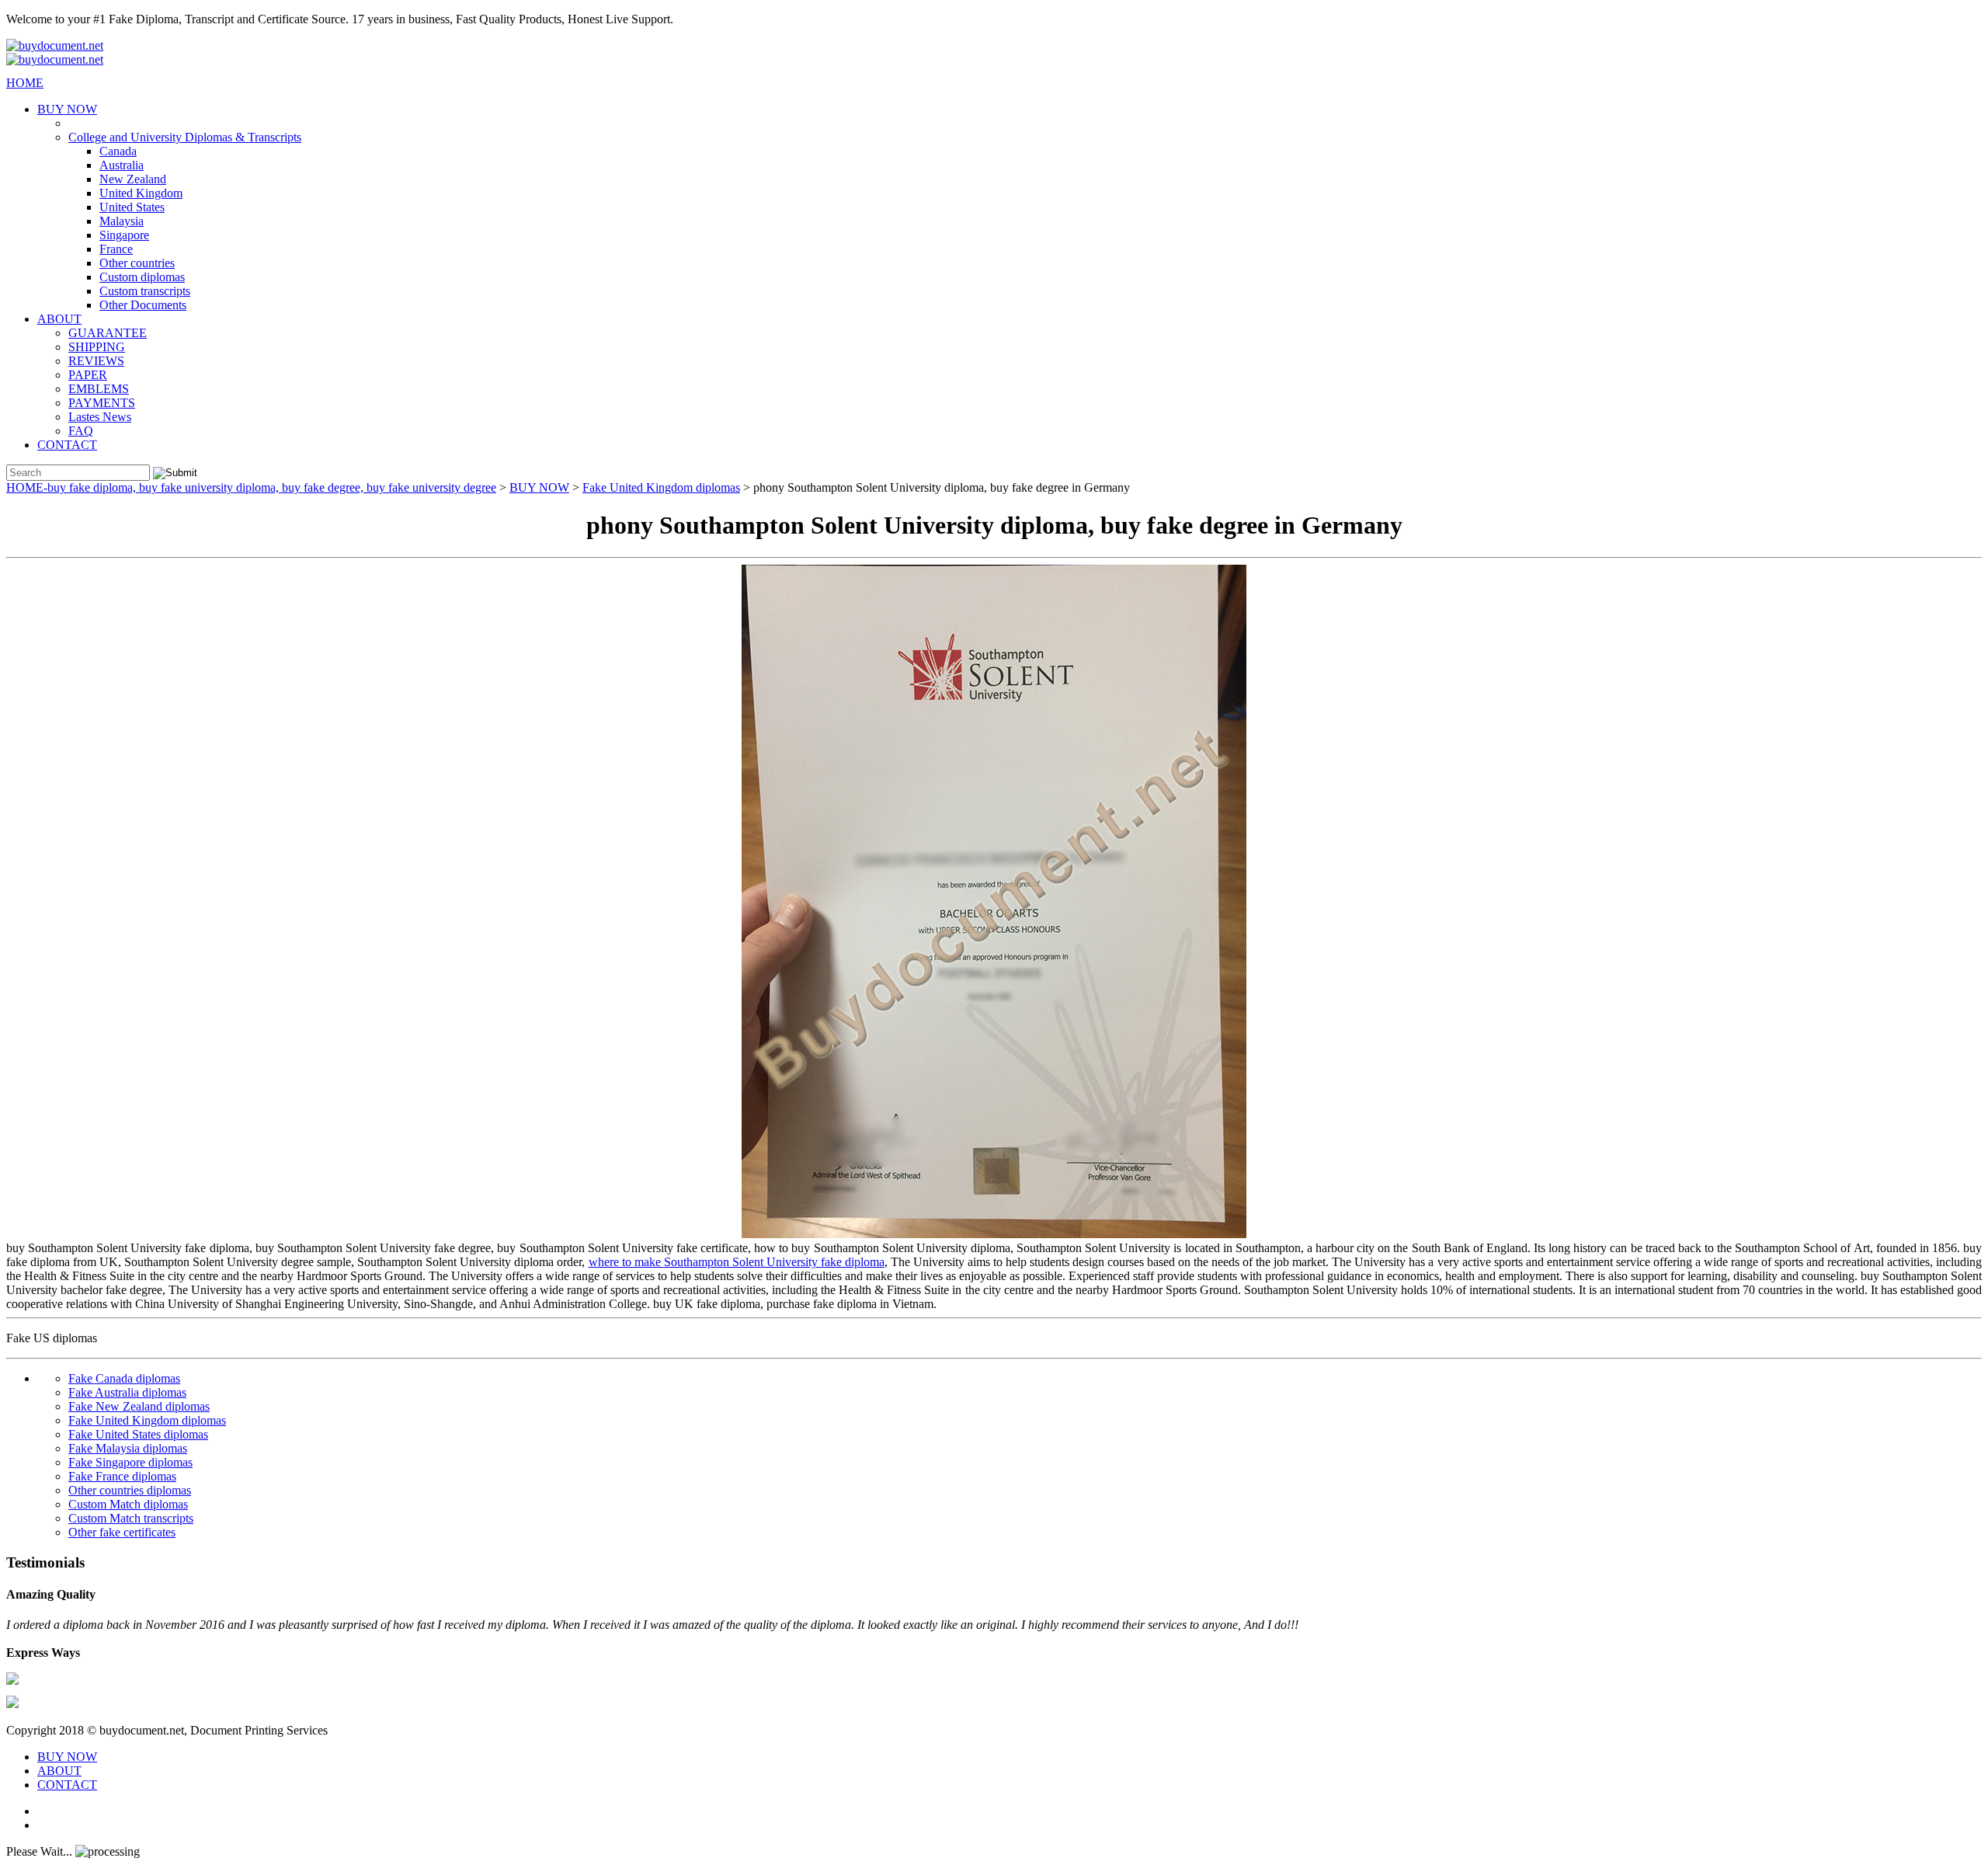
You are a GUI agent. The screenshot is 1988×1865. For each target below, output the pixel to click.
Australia (122, 165)
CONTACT (67, 445)
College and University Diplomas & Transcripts (185, 137)
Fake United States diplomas (138, 1434)
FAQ (81, 431)
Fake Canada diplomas (124, 1378)
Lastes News (100, 417)
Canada (118, 151)
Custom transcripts (145, 291)
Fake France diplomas (122, 1476)
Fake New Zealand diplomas (139, 1406)
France (116, 249)
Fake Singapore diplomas (130, 1462)
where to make (626, 1262)
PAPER (88, 375)
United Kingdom (141, 193)
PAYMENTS (102, 403)
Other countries (137, 263)
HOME (25, 83)
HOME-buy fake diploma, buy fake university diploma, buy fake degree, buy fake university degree (251, 487)
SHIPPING (97, 347)
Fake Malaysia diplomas (128, 1448)
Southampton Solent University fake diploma (774, 1262)
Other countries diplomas (130, 1490)
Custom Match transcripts (131, 1518)
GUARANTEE (108, 333)
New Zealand (133, 179)
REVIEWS (96, 361)
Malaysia (122, 221)
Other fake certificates (122, 1532)
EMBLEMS (99, 389)
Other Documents (143, 305)
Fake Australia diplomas (127, 1392)
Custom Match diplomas (128, 1504)
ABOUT (59, 319)
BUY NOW (67, 109)
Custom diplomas (142, 277)
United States (132, 207)
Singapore (124, 235)
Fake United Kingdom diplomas (661, 487)
